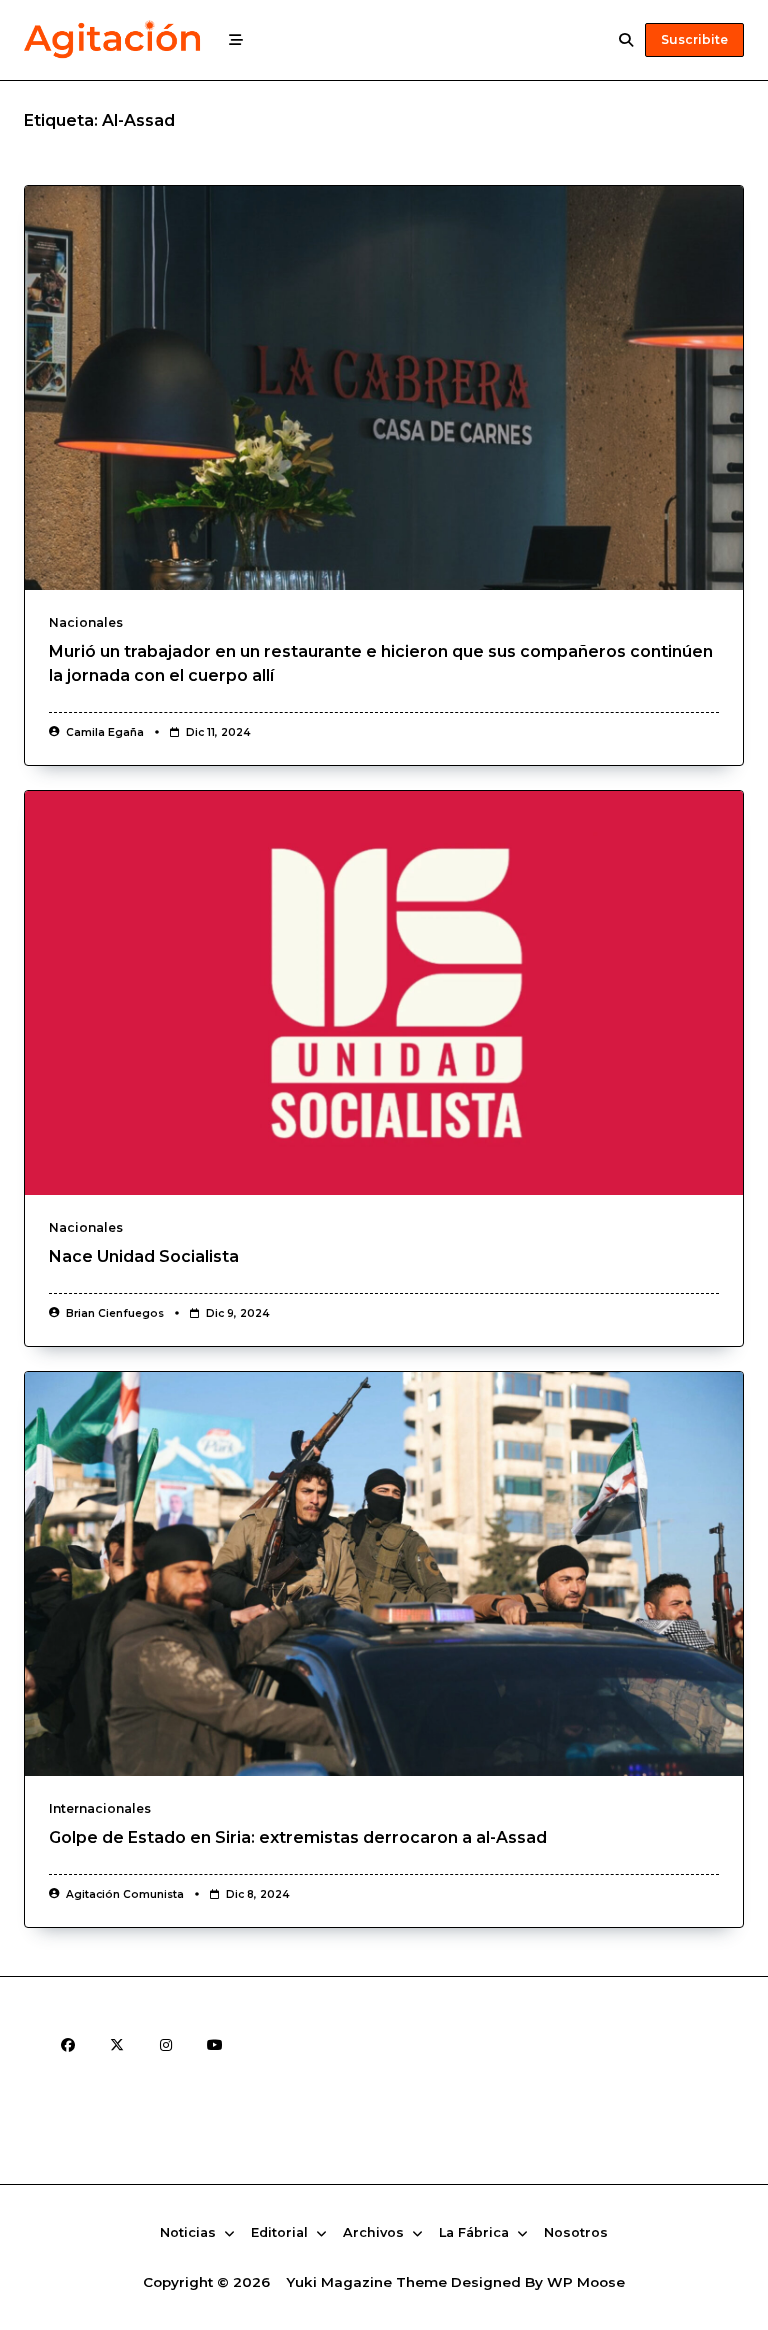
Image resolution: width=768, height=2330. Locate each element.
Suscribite (694, 39)
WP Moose (586, 2282)
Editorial (279, 2233)
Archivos (373, 2233)
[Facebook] (67, 2044)
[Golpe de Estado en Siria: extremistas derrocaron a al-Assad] (384, 1574)
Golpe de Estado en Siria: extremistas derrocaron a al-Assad (298, 1837)
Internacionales (100, 1808)
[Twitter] (116, 2044)
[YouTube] (214, 2044)
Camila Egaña (105, 732)
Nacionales (86, 622)
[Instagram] (165, 2044)
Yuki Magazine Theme (366, 2282)
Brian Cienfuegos (115, 1313)
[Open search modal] (626, 40)
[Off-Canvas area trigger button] (236, 40)
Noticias (188, 2233)
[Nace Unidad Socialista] (384, 993)
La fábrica (474, 2233)
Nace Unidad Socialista (144, 1256)
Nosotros (576, 2233)
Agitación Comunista (125, 1894)
